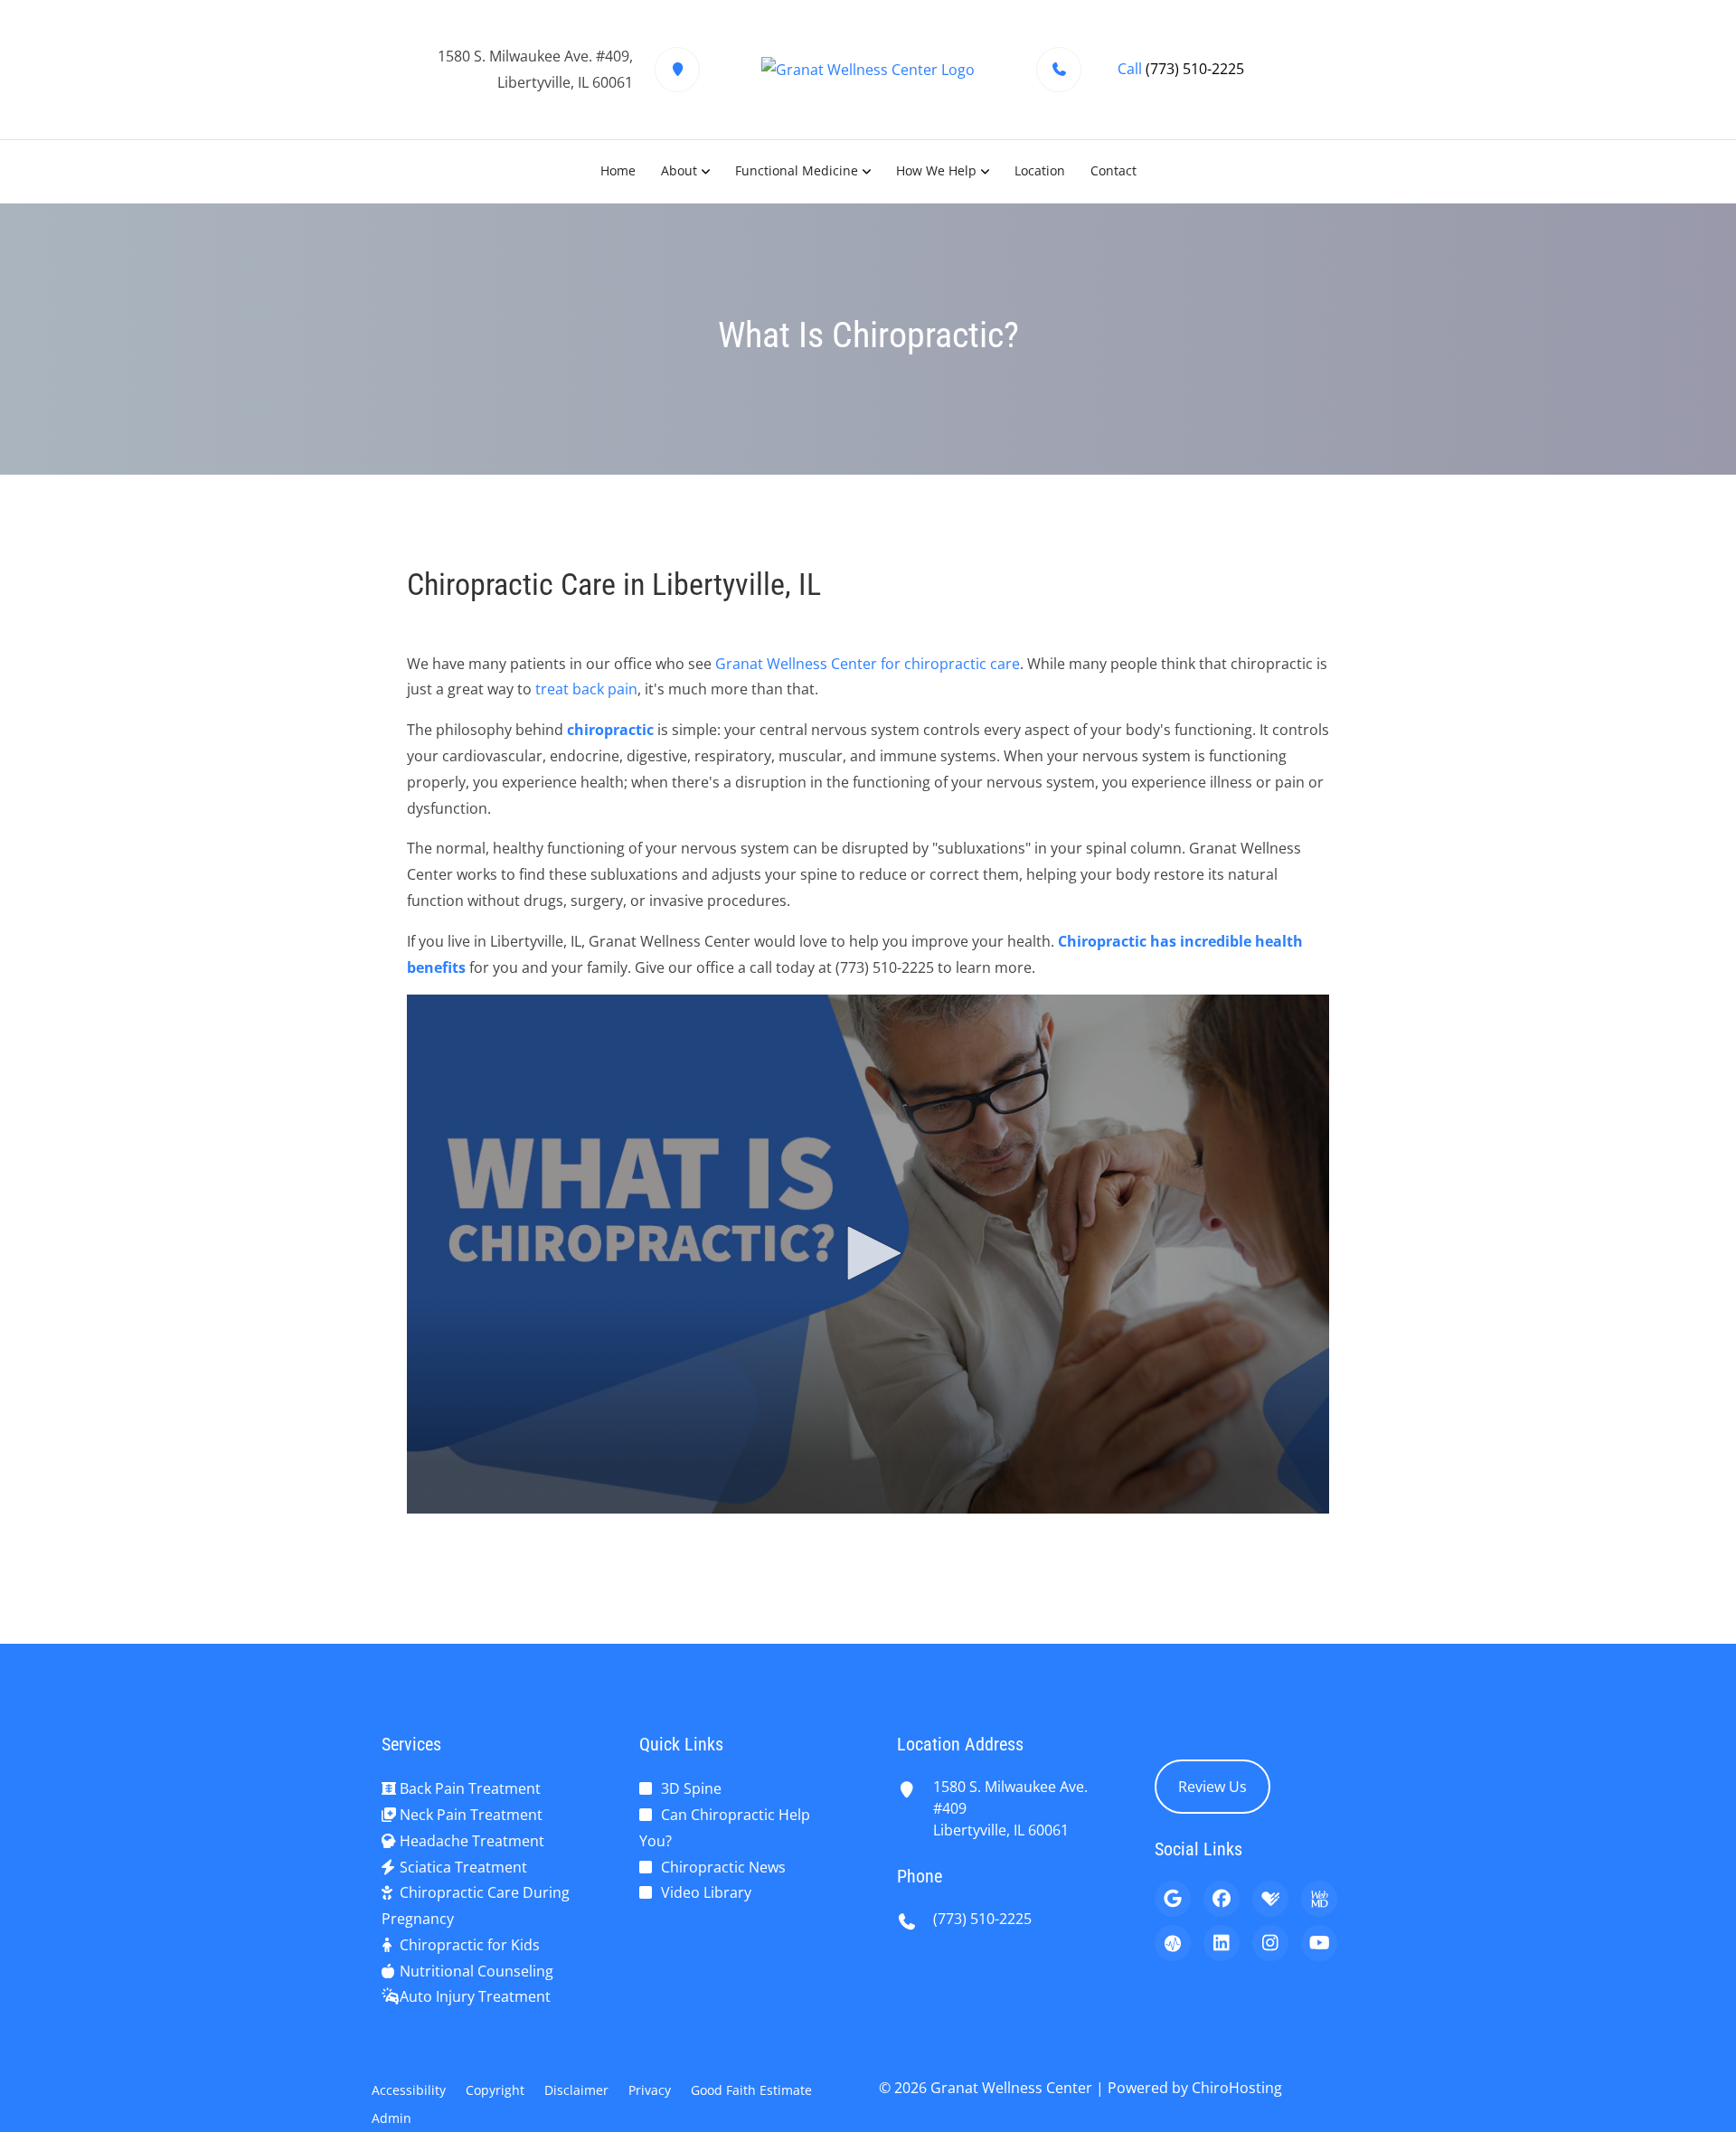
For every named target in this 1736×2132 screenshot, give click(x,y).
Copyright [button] (495, 2090)
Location (1040, 170)
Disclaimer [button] (576, 2090)
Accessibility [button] (409, 2090)
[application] (868, 1254)
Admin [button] (392, 2118)
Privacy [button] (650, 2090)
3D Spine (691, 1788)
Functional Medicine (797, 170)
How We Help (936, 170)
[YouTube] (1319, 1943)
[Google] (1173, 1899)
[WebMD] (1319, 1899)
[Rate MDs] (1173, 1943)
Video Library (706, 1892)
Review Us (1212, 1787)
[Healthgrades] (1270, 1899)
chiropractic (610, 730)
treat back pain (586, 689)
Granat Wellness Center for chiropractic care (868, 664)
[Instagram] (1270, 1943)
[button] (868, 1253)
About (679, 170)
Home (618, 170)
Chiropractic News (723, 1867)
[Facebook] (1222, 1899)
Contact (1113, 170)
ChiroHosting (1237, 2088)
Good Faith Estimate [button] (751, 2090)
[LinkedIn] (1222, 1943)
